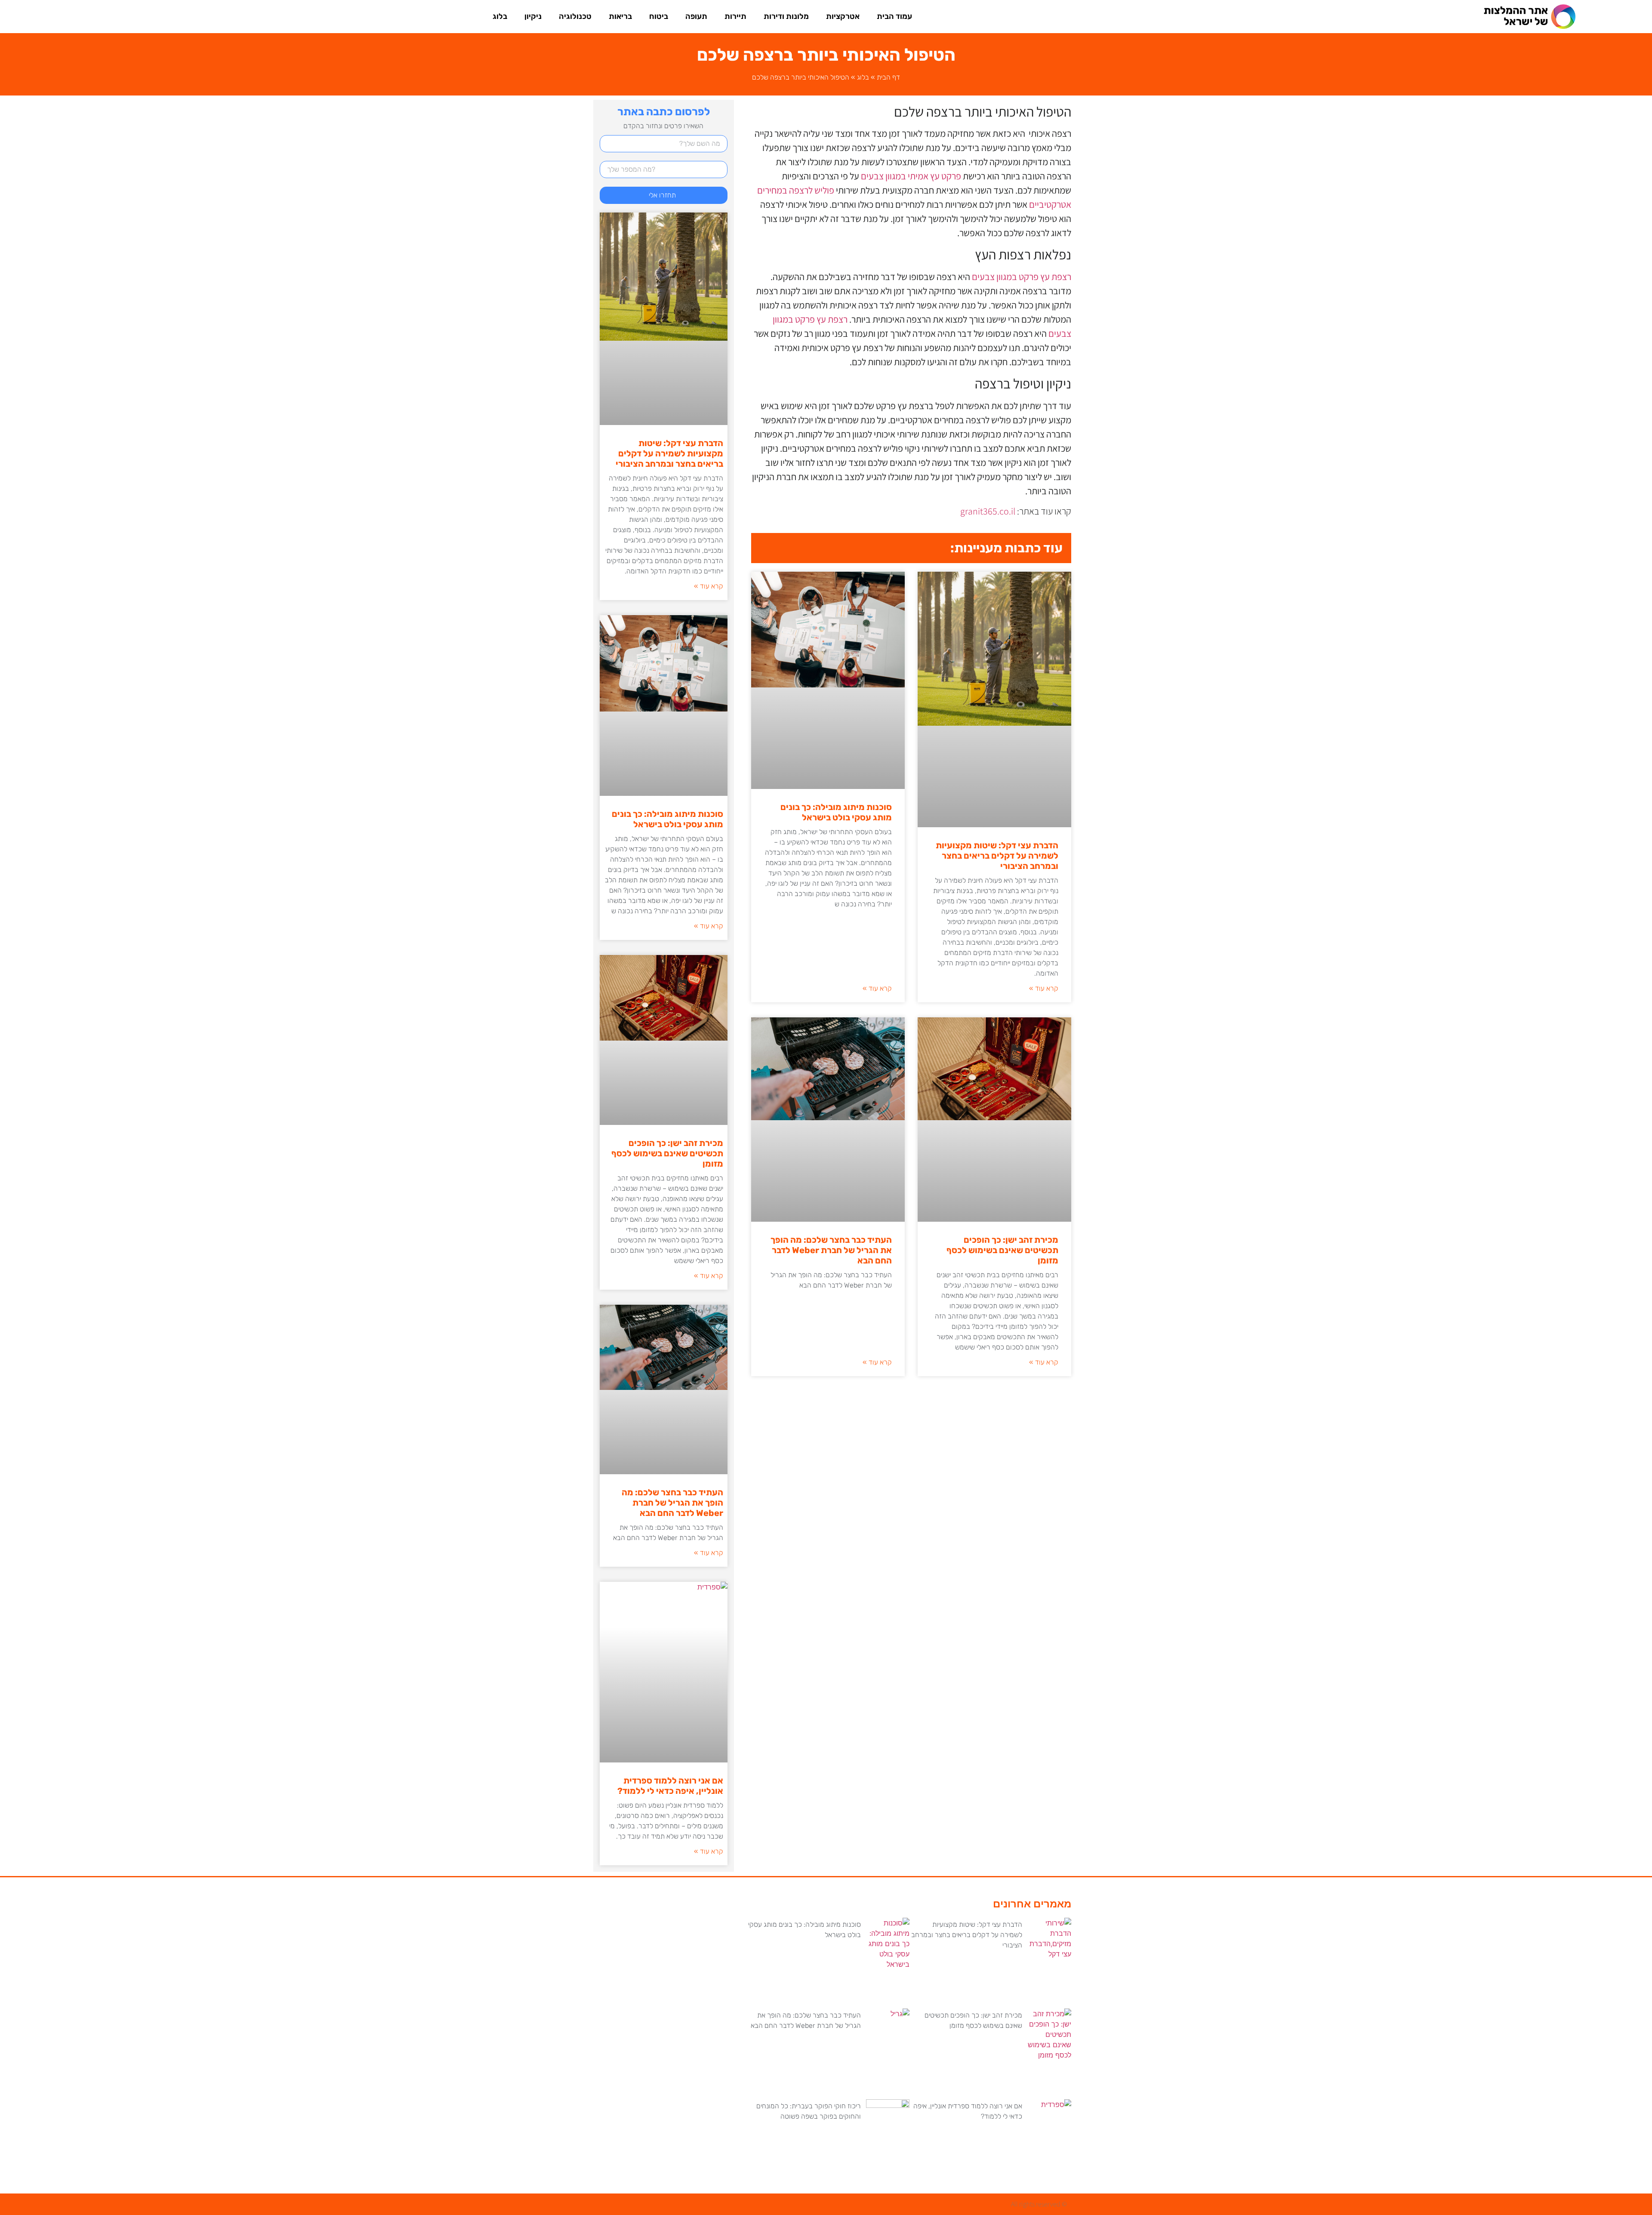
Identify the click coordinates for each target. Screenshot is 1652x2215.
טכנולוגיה (575, 16)
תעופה (696, 16)
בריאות (620, 16)
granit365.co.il (988, 511)
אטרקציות (843, 16)
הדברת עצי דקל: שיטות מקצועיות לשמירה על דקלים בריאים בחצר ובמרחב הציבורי (997, 856)
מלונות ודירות (786, 16)
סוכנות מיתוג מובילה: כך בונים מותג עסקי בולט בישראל (836, 812)
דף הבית (888, 77)
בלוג (500, 16)
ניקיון (533, 16)
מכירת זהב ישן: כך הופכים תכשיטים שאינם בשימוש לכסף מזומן (1002, 1250)
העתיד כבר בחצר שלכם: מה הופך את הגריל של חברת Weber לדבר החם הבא (831, 1250)
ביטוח (659, 16)
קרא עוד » (1044, 988)
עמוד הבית (894, 16)
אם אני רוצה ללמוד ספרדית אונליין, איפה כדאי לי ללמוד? (670, 1786)
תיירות (735, 16)
